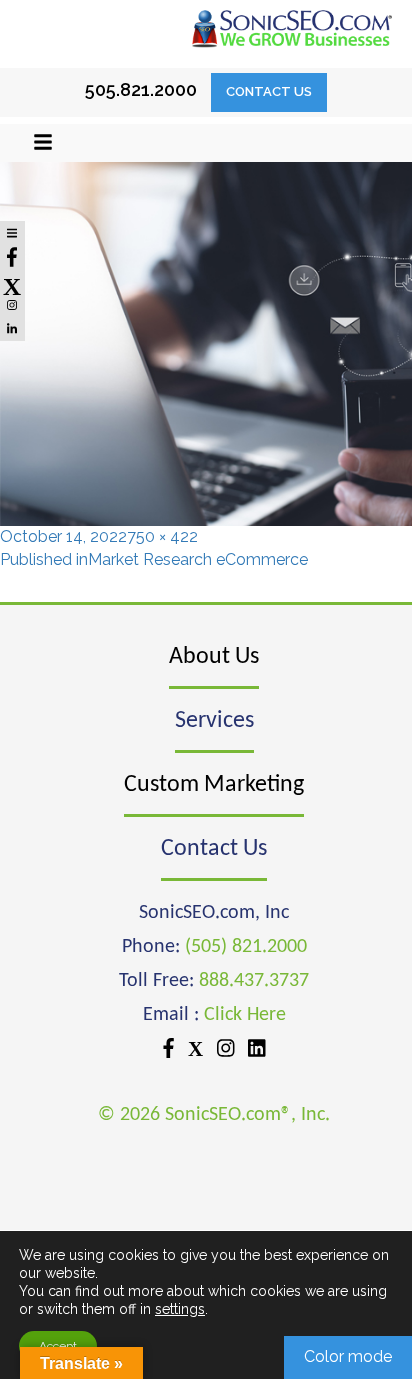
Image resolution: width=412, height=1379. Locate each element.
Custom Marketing (214, 785)
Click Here (245, 1015)
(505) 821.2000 (246, 947)
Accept (58, 1346)
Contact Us (269, 91)
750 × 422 (162, 536)
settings (180, 1309)
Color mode (348, 1356)
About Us (214, 657)
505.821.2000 (141, 89)
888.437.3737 (254, 981)
